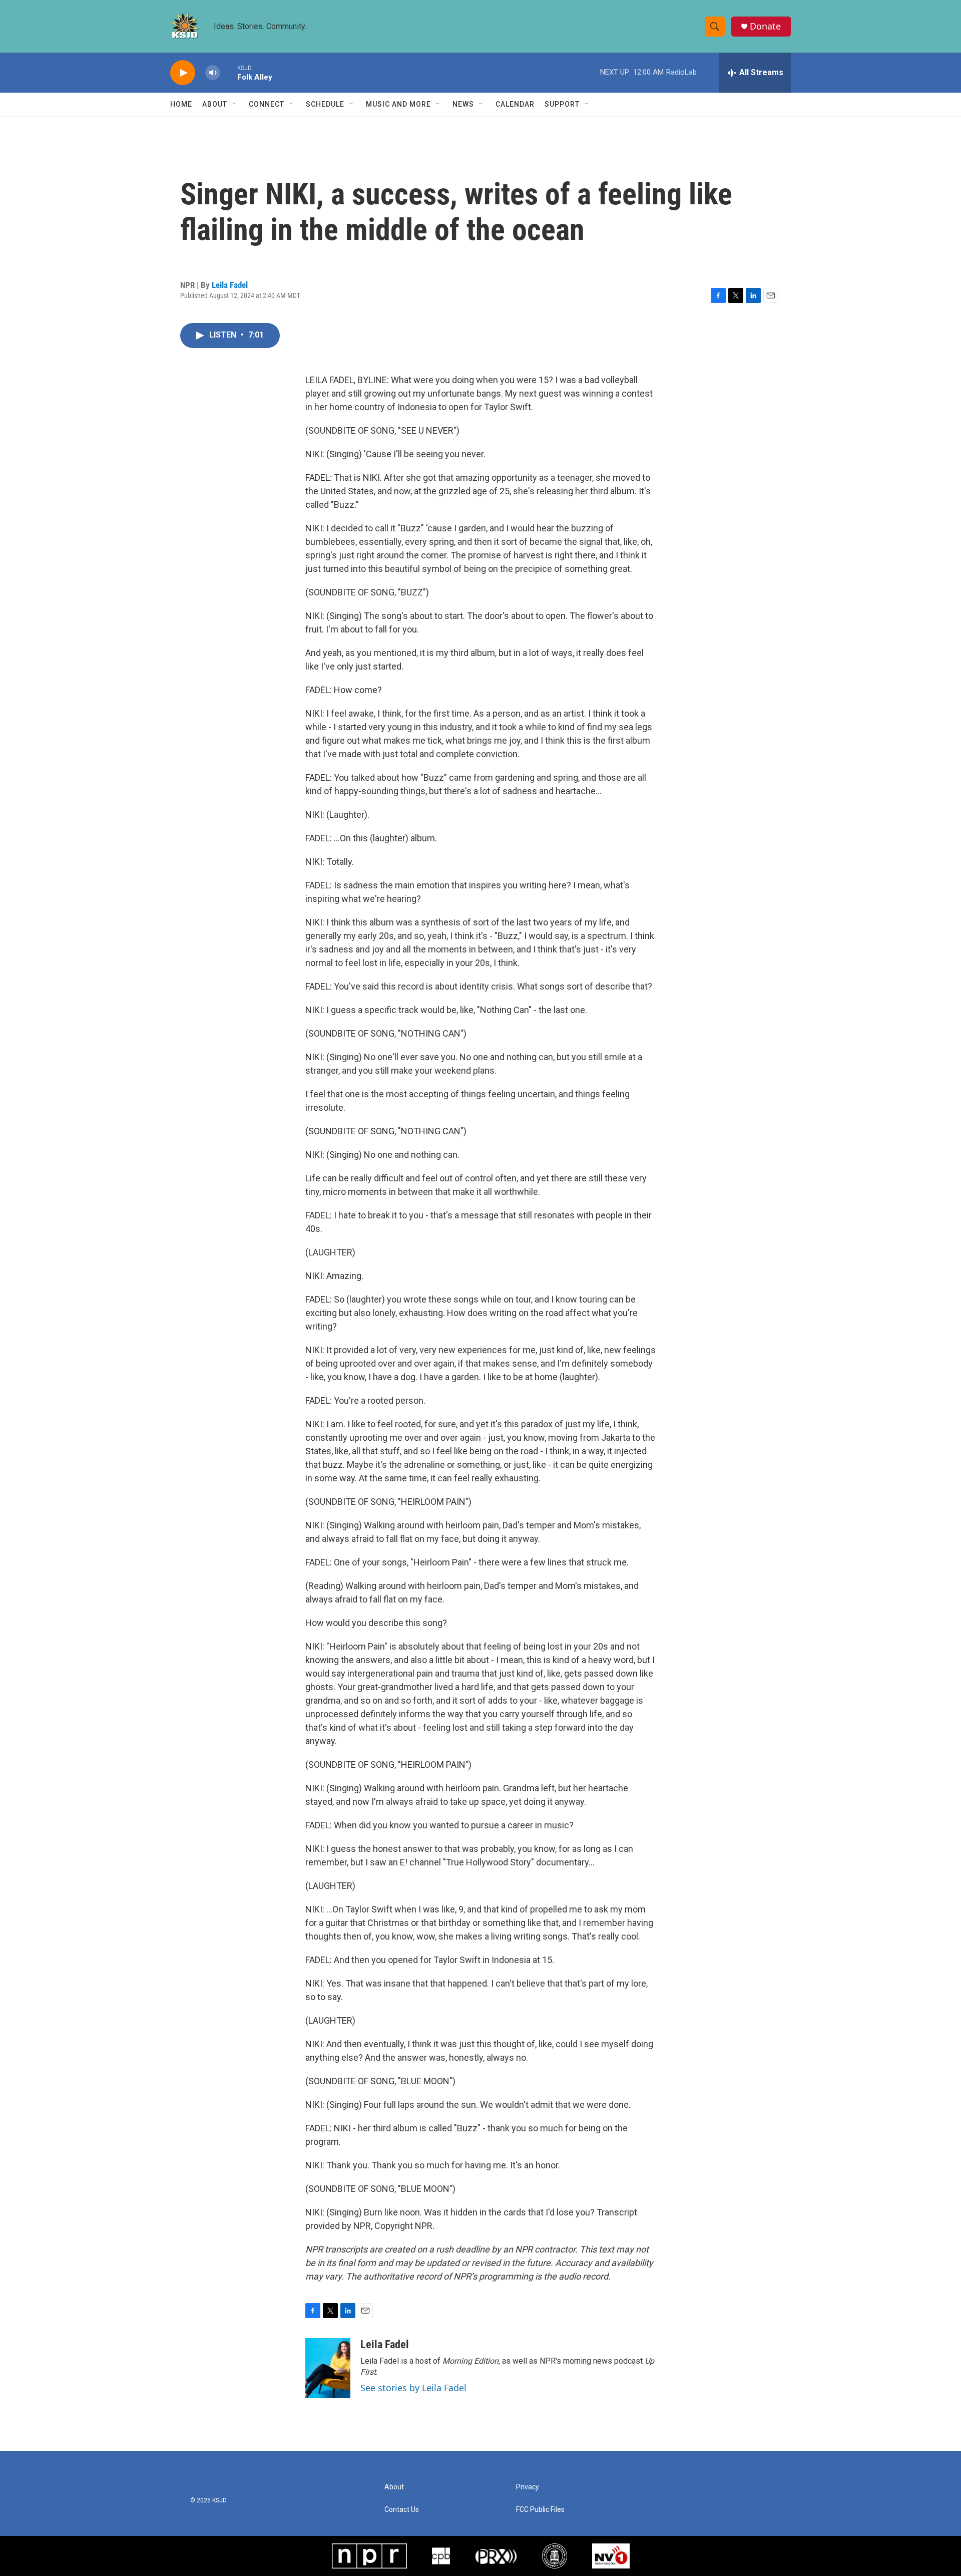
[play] (183, 73)
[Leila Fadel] (328, 2368)
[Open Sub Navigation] (235, 104)
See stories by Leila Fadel (413, 2388)
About (215, 104)
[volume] (213, 73)
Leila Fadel (230, 285)
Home (181, 104)
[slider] (229, 72)
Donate (765, 26)
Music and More (398, 104)
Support (562, 104)
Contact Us (402, 2510)
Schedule (325, 104)
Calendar (515, 104)
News (463, 104)
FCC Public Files (540, 2510)
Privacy (528, 2487)
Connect (267, 104)
